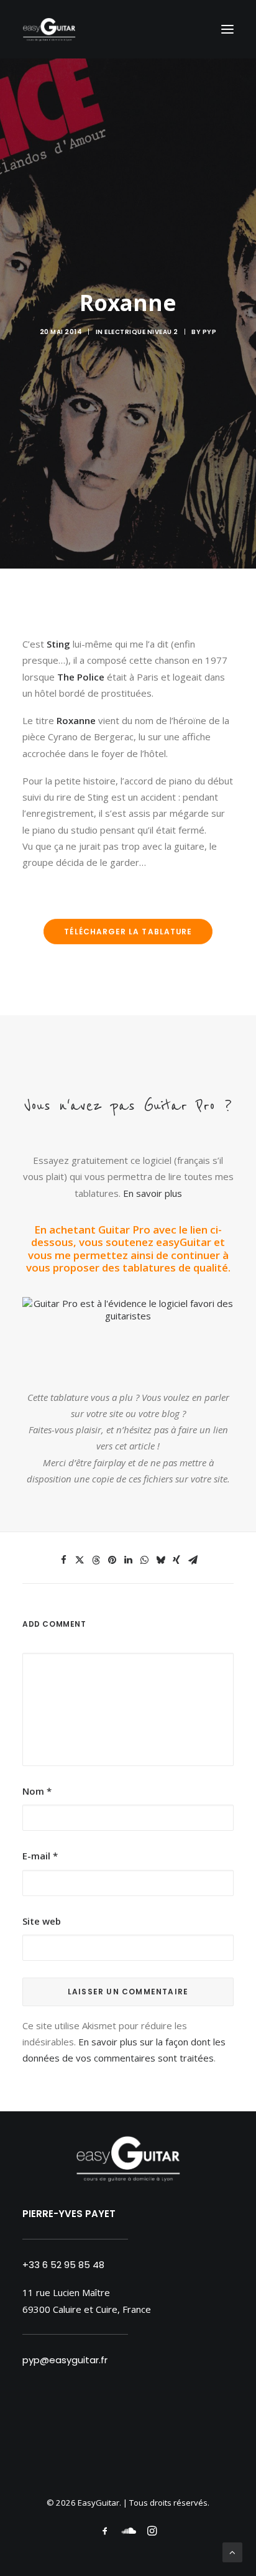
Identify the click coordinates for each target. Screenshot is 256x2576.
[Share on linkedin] (128, 1560)
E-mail (40, 1856)
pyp (210, 332)
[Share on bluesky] (160, 1560)
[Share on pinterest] (112, 1560)
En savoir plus (153, 1193)
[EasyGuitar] (49, 29)
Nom (37, 1791)
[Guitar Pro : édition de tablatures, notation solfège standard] (128, 1316)
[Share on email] (193, 1560)
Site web (42, 1921)
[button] (227, 29)
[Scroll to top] (232, 2551)
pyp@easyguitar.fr (65, 2360)
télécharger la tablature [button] (128, 932)
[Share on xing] (176, 1560)
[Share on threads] (96, 1560)
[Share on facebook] (63, 1560)
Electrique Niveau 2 (141, 332)
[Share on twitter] (80, 1560)
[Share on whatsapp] (144, 1560)
